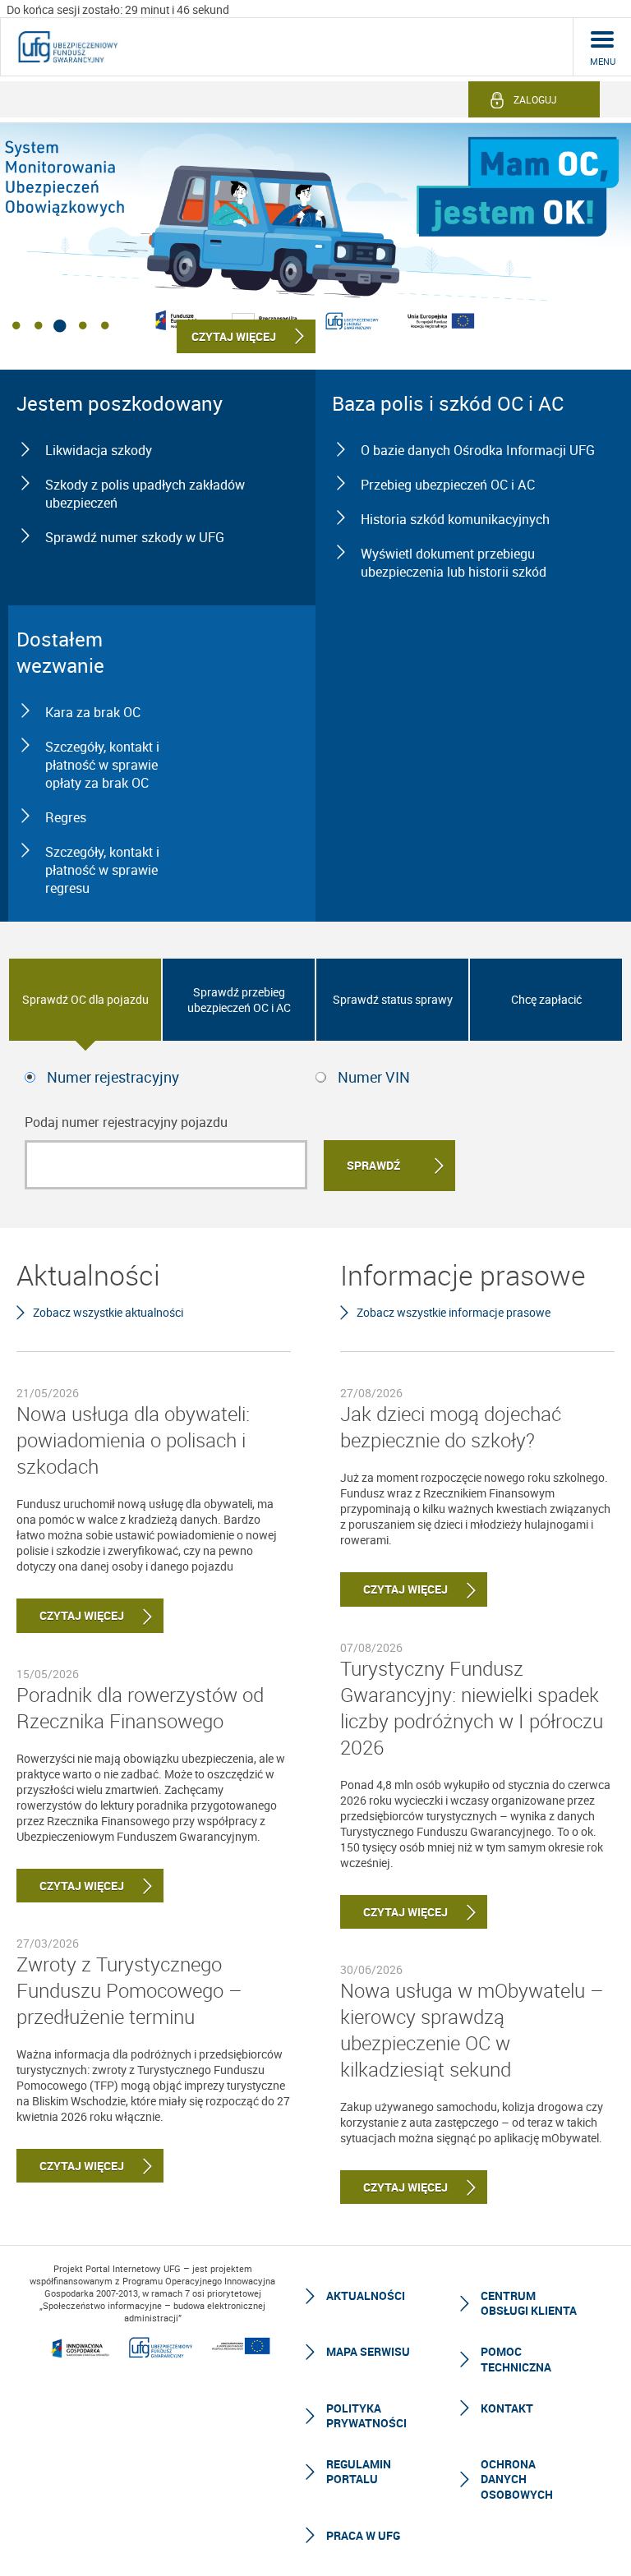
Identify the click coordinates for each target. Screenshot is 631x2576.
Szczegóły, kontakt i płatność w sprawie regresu (102, 870)
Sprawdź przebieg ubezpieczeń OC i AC (239, 1000)
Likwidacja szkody (99, 450)
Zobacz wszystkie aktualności (108, 1312)
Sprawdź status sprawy (393, 999)
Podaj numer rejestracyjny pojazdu (126, 1122)
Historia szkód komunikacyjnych (455, 519)
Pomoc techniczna (516, 2359)
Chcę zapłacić (546, 999)
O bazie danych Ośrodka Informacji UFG (478, 450)
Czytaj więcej (70, 1615)
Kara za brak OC (93, 712)
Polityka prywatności (366, 2415)
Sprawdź (373, 1165)
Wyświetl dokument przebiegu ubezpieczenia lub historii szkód (454, 563)
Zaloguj (535, 99)
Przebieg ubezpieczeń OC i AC (448, 485)
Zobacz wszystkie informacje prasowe (454, 1312)
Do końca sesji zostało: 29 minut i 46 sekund (118, 9)
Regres (66, 817)
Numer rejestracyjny (113, 1077)
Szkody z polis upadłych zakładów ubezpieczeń (145, 494)
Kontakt (507, 2408)
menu (603, 61)
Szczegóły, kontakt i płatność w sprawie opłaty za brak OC (102, 765)
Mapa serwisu (368, 2351)
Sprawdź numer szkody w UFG (135, 537)
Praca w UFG (363, 2535)
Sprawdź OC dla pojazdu (85, 999)
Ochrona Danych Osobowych (517, 2479)
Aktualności (366, 2295)
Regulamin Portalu (359, 2471)
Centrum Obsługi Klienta (529, 2303)
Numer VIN (374, 1077)
